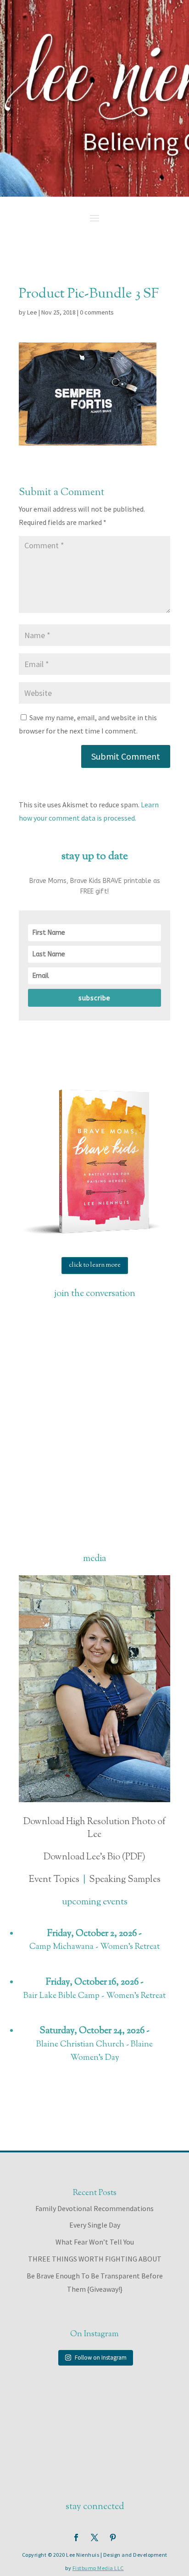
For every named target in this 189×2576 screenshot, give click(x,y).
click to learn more (95, 1265)
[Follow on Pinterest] (113, 2537)
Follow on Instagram (101, 2358)
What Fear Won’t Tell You (95, 2242)
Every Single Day (95, 2225)
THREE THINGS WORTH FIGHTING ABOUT (95, 2259)
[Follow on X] (94, 2537)
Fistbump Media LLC (98, 2568)
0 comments (97, 312)
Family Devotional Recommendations (94, 2208)
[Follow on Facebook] (76, 2537)
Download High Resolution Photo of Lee (94, 1829)
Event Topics (54, 1880)
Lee (32, 312)
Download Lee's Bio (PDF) (94, 1857)
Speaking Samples (125, 1880)
